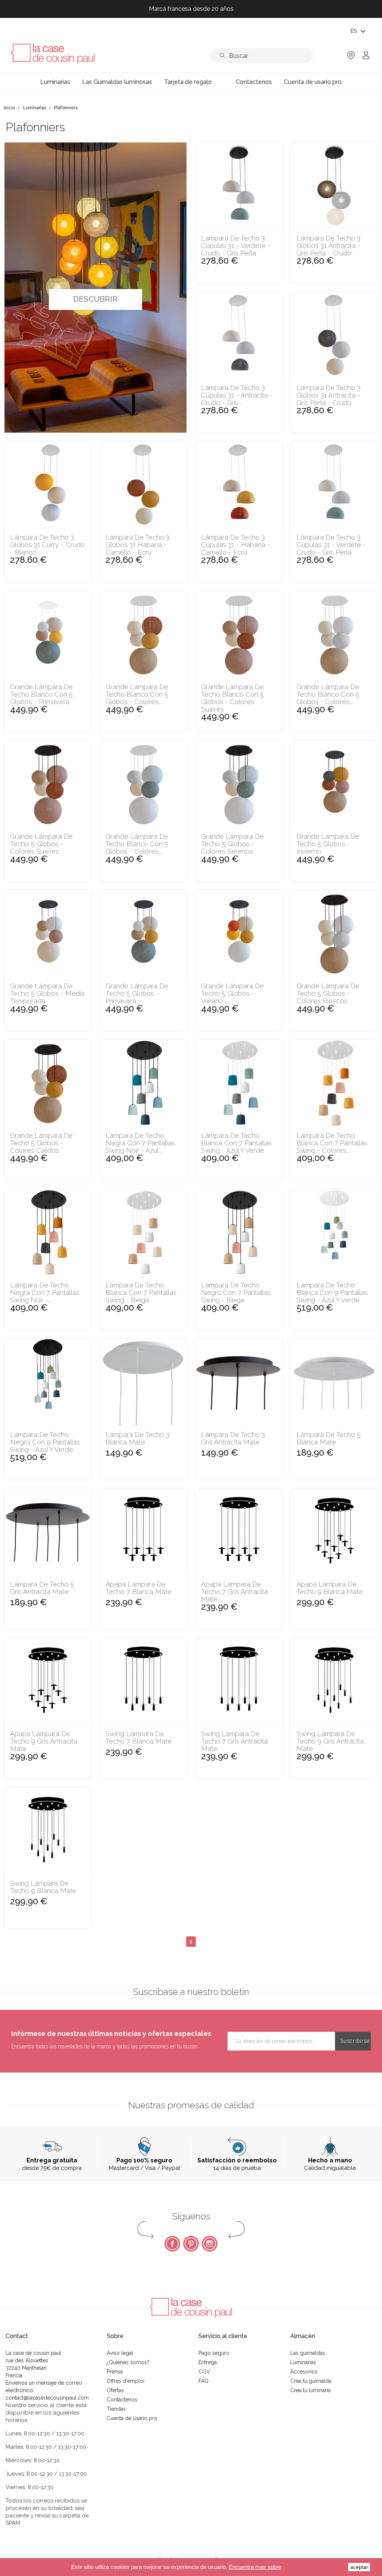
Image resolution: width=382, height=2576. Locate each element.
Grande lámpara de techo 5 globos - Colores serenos (232, 844)
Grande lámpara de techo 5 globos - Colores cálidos (41, 1143)
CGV (204, 2372)
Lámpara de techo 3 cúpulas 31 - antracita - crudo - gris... (237, 395)
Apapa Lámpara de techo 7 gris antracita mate (234, 1592)
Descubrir (95, 299)
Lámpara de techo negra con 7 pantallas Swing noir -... (45, 1292)
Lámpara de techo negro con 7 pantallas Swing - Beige (236, 1292)
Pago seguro (214, 2353)
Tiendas (116, 2409)
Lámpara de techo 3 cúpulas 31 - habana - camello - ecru (236, 545)
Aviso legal (120, 2353)
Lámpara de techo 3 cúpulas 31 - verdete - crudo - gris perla (236, 246)
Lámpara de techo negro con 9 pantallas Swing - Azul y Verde (45, 1442)
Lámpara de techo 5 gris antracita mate (42, 1588)
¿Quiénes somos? (128, 2362)
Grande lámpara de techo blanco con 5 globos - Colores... (137, 694)
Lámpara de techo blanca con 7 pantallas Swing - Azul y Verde (237, 1143)
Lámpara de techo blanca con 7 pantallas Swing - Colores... (332, 1143)
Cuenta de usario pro (132, 2418)
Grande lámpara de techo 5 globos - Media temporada (47, 993)
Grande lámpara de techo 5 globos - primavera (137, 993)
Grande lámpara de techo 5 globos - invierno (328, 844)
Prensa (115, 2372)
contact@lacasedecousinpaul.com (47, 2398)
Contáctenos (122, 2400)
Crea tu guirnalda (311, 2381)
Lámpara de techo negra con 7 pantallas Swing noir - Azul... (140, 1143)
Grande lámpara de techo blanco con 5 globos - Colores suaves (232, 698)
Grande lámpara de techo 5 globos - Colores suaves (41, 844)
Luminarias (303, 2362)
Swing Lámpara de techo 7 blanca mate (139, 1738)
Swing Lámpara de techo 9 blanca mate (43, 1887)
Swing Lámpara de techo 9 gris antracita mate (330, 1741)
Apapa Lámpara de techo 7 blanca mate (139, 1588)
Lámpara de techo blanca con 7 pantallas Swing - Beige (141, 1292)
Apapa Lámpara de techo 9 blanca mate (330, 1588)
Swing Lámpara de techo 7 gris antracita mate (234, 1741)
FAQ (203, 2381)
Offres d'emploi (126, 2381)
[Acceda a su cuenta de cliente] (366, 58)
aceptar (359, 2567)
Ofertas (115, 2390)
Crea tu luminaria (310, 2390)
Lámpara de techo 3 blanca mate (137, 1438)
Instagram (210, 2244)
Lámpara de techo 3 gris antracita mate (233, 1438)
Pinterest (191, 2244)
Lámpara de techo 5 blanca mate (329, 1438)
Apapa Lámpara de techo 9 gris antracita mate (44, 1741)
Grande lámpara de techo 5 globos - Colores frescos (328, 993)
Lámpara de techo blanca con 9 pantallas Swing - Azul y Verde (332, 1292)
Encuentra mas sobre (255, 2567)
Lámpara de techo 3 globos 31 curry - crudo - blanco (47, 545)
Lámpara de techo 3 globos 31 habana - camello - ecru (137, 545)
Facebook (172, 2244)
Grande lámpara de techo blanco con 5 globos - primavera (41, 694)
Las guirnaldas (308, 2353)
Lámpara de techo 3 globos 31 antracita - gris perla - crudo (328, 246)
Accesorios (304, 2372)
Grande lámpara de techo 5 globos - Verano (232, 993)
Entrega (208, 2362)
